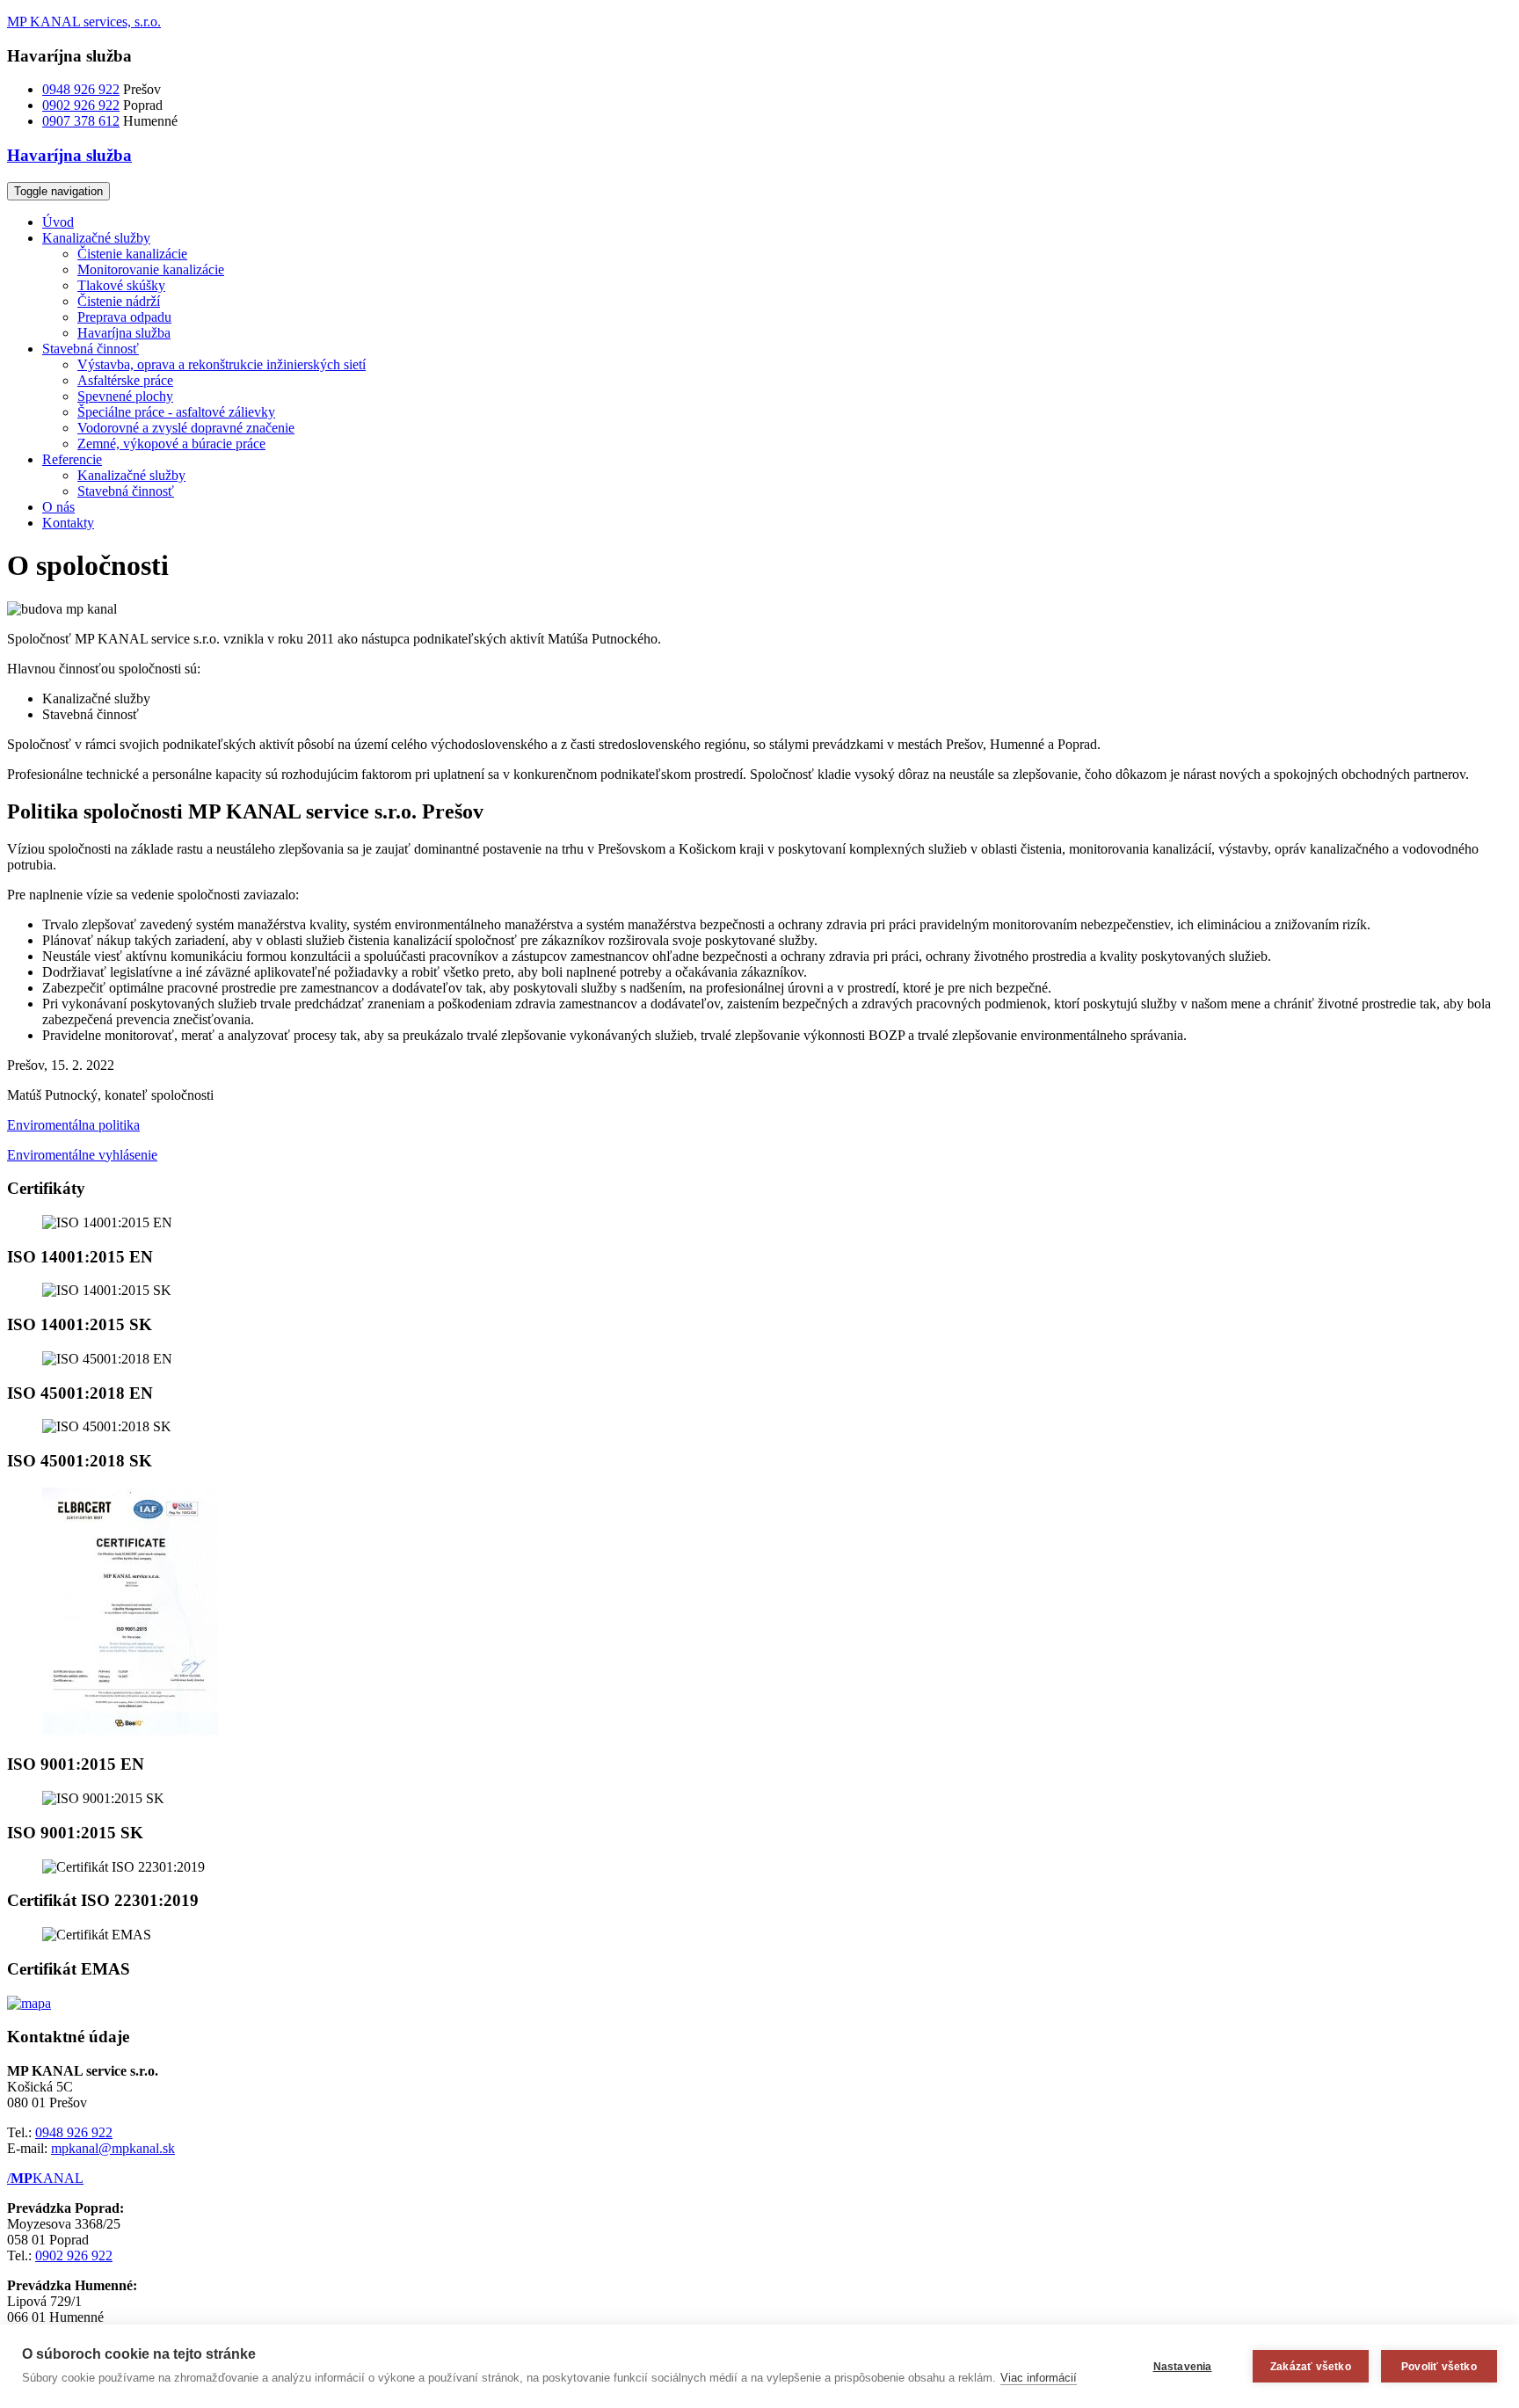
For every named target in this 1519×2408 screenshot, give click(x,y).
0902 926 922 (81, 105)
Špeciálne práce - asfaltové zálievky (176, 412)
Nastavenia (1183, 2367)
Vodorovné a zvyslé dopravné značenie (186, 428)
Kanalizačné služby (96, 238)
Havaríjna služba (124, 333)
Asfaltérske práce (125, 380)
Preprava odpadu (124, 317)
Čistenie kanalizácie (132, 254)
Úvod (58, 222)
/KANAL (45, 2178)
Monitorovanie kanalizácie (151, 269)
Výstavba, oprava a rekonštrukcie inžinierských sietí (222, 364)
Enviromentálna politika (73, 1125)
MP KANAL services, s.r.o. (84, 22)
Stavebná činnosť (91, 349)
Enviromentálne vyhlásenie (82, 1155)
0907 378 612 (81, 121)
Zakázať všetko (1311, 2367)
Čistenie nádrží (119, 301)
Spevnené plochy (125, 396)
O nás (58, 507)
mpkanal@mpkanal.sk (113, 2148)
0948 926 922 (81, 89)
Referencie (72, 459)
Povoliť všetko (1439, 2367)
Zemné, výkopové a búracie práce (171, 444)
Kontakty (68, 523)
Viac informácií (1039, 2378)
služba (69, 155)
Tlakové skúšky (121, 285)
